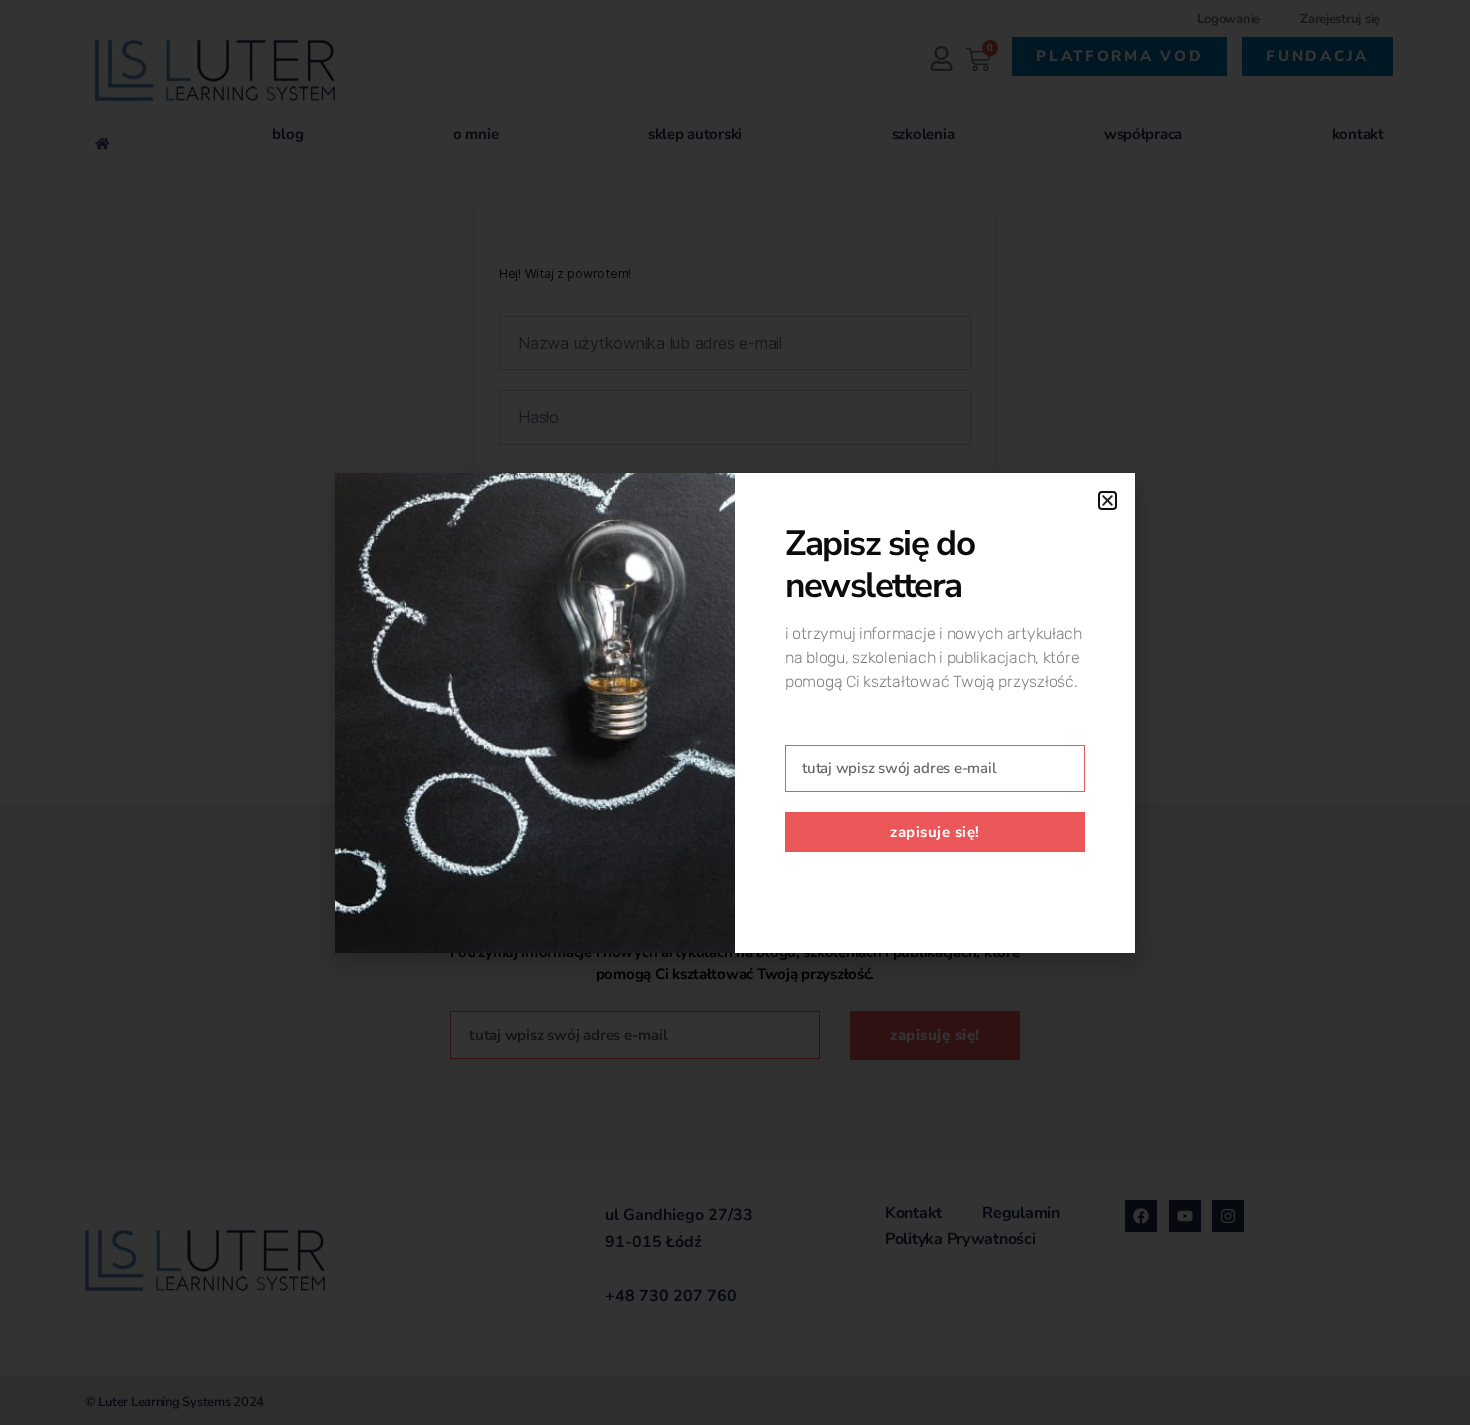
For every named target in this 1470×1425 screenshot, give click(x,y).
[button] (1107, 500)
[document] (735, 712)
